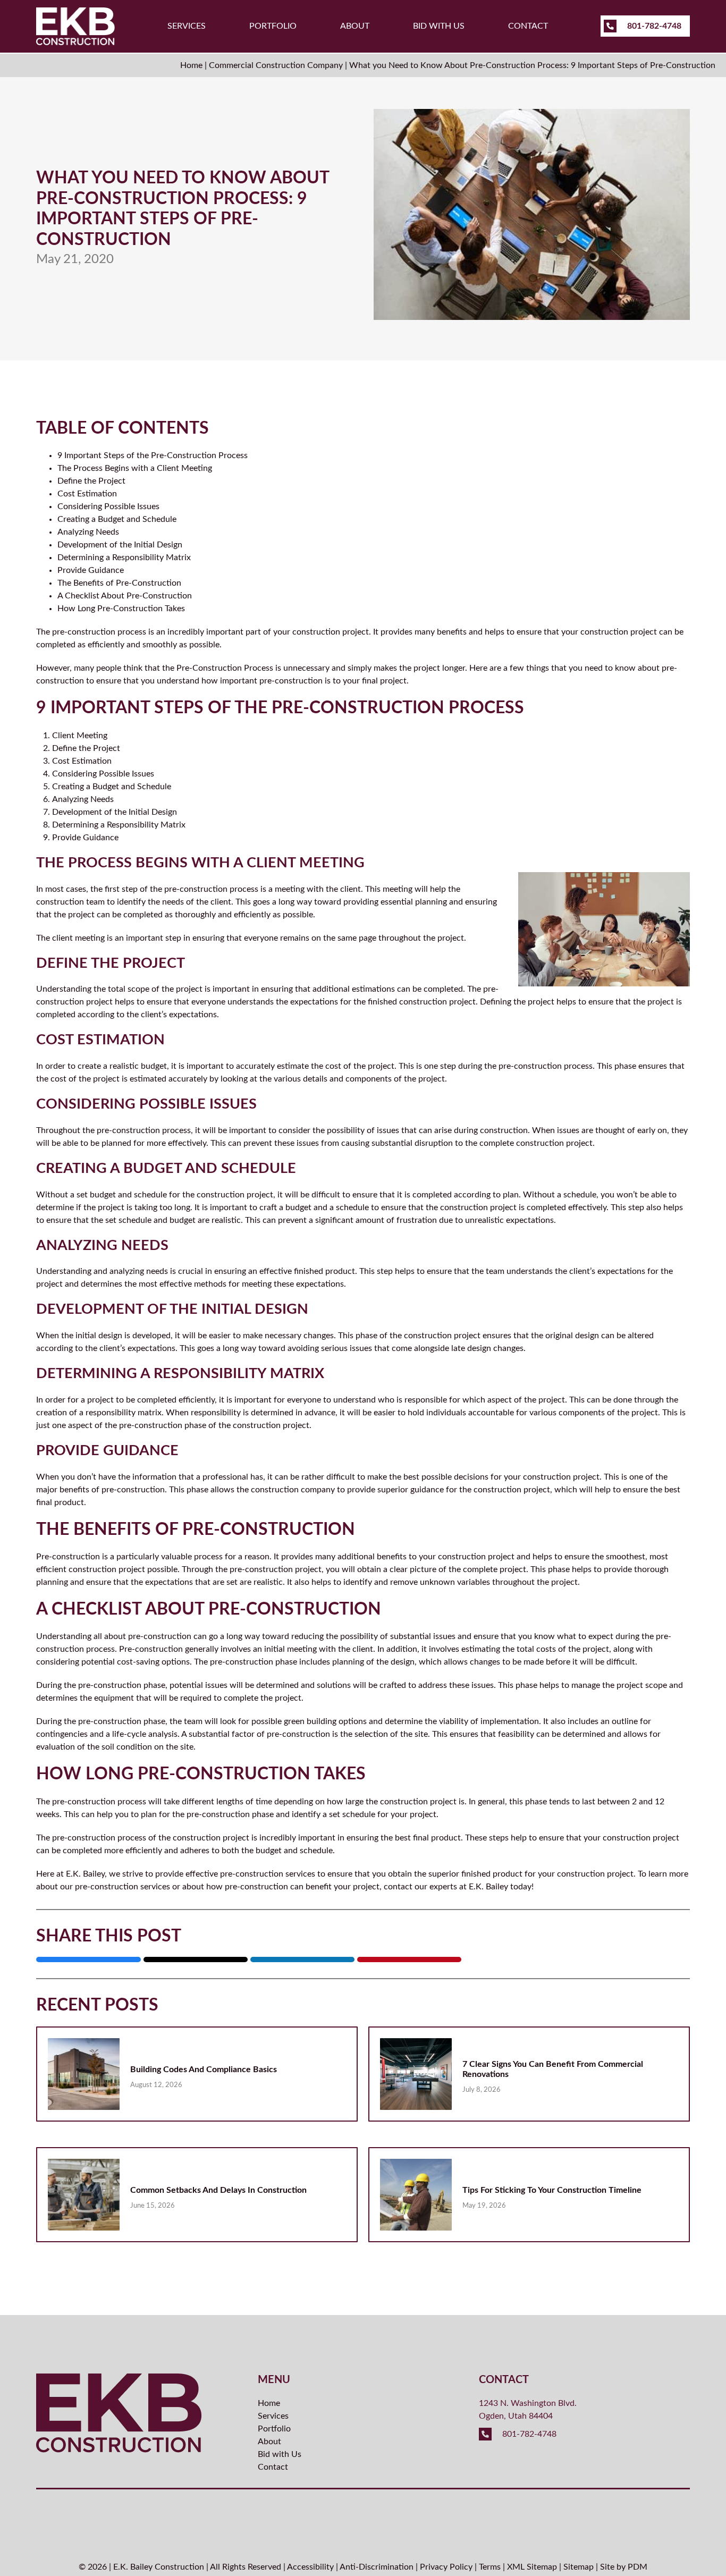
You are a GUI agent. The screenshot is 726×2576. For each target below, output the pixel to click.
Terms (490, 2567)
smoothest (626, 1557)
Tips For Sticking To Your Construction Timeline (552, 2190)
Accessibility (310, 2567)
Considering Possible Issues (108, 506)
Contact (528, 26)
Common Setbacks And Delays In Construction (218, 2190)
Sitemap (579, 2567)
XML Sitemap (532, 2567)
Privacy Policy (446, 2567)
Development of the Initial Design (120, 545)
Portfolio (273, 26)
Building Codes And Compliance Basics (204, 2070)
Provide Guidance (91, 570)
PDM (638, 2567)
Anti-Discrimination (377, 2567)
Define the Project (91, 481)
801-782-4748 (653, 26)
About (355, 26)
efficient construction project (91, 1569)
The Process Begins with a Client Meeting (135, 468)
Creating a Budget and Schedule (117, 519)
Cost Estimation (87, 494)
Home (191, 65)
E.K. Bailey (85, 1874)
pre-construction (84, 1838)
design (110, 1336)
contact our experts (420, 1887)
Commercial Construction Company (276, 65)
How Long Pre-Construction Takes (121, 609)
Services (187, 26)
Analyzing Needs (88, 532)
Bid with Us (439, 26)
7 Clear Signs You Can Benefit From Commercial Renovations (553, 2069)
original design (572, 1336)
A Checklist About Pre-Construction (125, 596)
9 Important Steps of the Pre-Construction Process (153, 455)
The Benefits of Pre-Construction (119, 583)
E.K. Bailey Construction (159, 2567)
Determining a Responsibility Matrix (124, 558)
